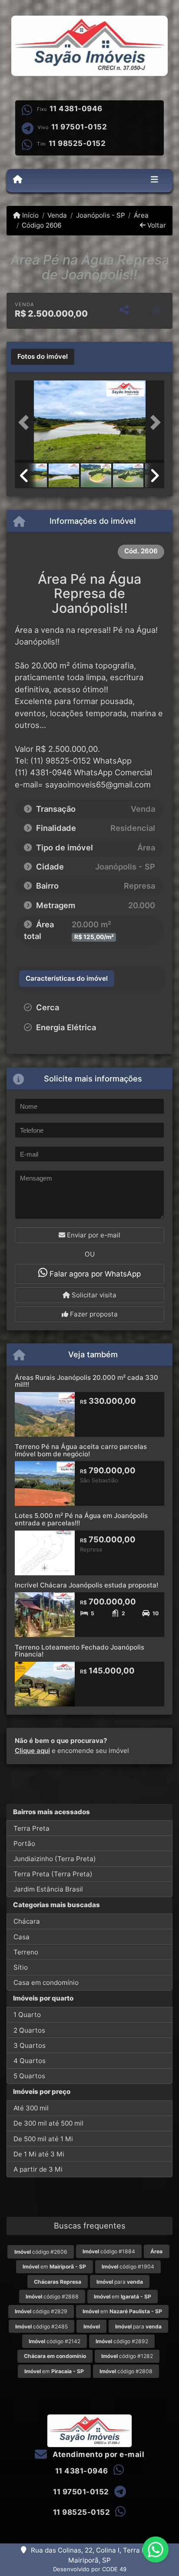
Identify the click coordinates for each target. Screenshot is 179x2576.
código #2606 (41, 2252)
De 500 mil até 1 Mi (43, 2139)
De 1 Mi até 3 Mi (39, 2154)
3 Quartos (30, 2045)
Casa (22, 1937)
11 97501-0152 (79, 127)
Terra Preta (31, 1828)
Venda (57, 215)
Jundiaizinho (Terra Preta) (55, 1859)
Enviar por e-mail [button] (93, 1235)
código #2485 (41, 2326)
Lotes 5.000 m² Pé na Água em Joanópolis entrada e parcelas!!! (81, 1519)
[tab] (43, 357)
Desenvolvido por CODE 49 (90, 2569)
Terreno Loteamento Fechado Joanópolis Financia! (80, 1651)
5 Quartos (29, 2076)
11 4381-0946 (76, 109)
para (120, 2282)
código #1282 (127, 2356)
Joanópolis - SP (100, 215)
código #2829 (41, 2311)
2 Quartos (29, 2030)
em (54, 2267)
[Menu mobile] (18, 180)
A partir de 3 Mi (38, 2169)
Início (30, 215)
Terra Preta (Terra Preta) (53, 1874)
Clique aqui (32, 1751)
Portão (24, 1844)
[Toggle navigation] (154, 181)
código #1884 (109, 2251)
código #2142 (55, 2341)
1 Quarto (27, 2015)
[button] (26, 423)
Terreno (26, 1952)
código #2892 (122, 2341)
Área (141, 215)
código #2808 (126, 2371)
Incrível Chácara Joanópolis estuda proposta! (86, 1585)
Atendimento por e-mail (98, 2454)
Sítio (21, 1967)
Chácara (27, 1921)
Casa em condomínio (46, 1982)
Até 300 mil (31, 2108)
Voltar (156, 225)
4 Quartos (30, 2061)
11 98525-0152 (77, 143)
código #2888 (52, 2297)
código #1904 (128, 2267)
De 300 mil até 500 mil (48, 2123)
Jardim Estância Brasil (48, 1889)
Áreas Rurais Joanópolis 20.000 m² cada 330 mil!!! (86, 1381)
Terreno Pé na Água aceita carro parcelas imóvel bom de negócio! (81, 1450)
